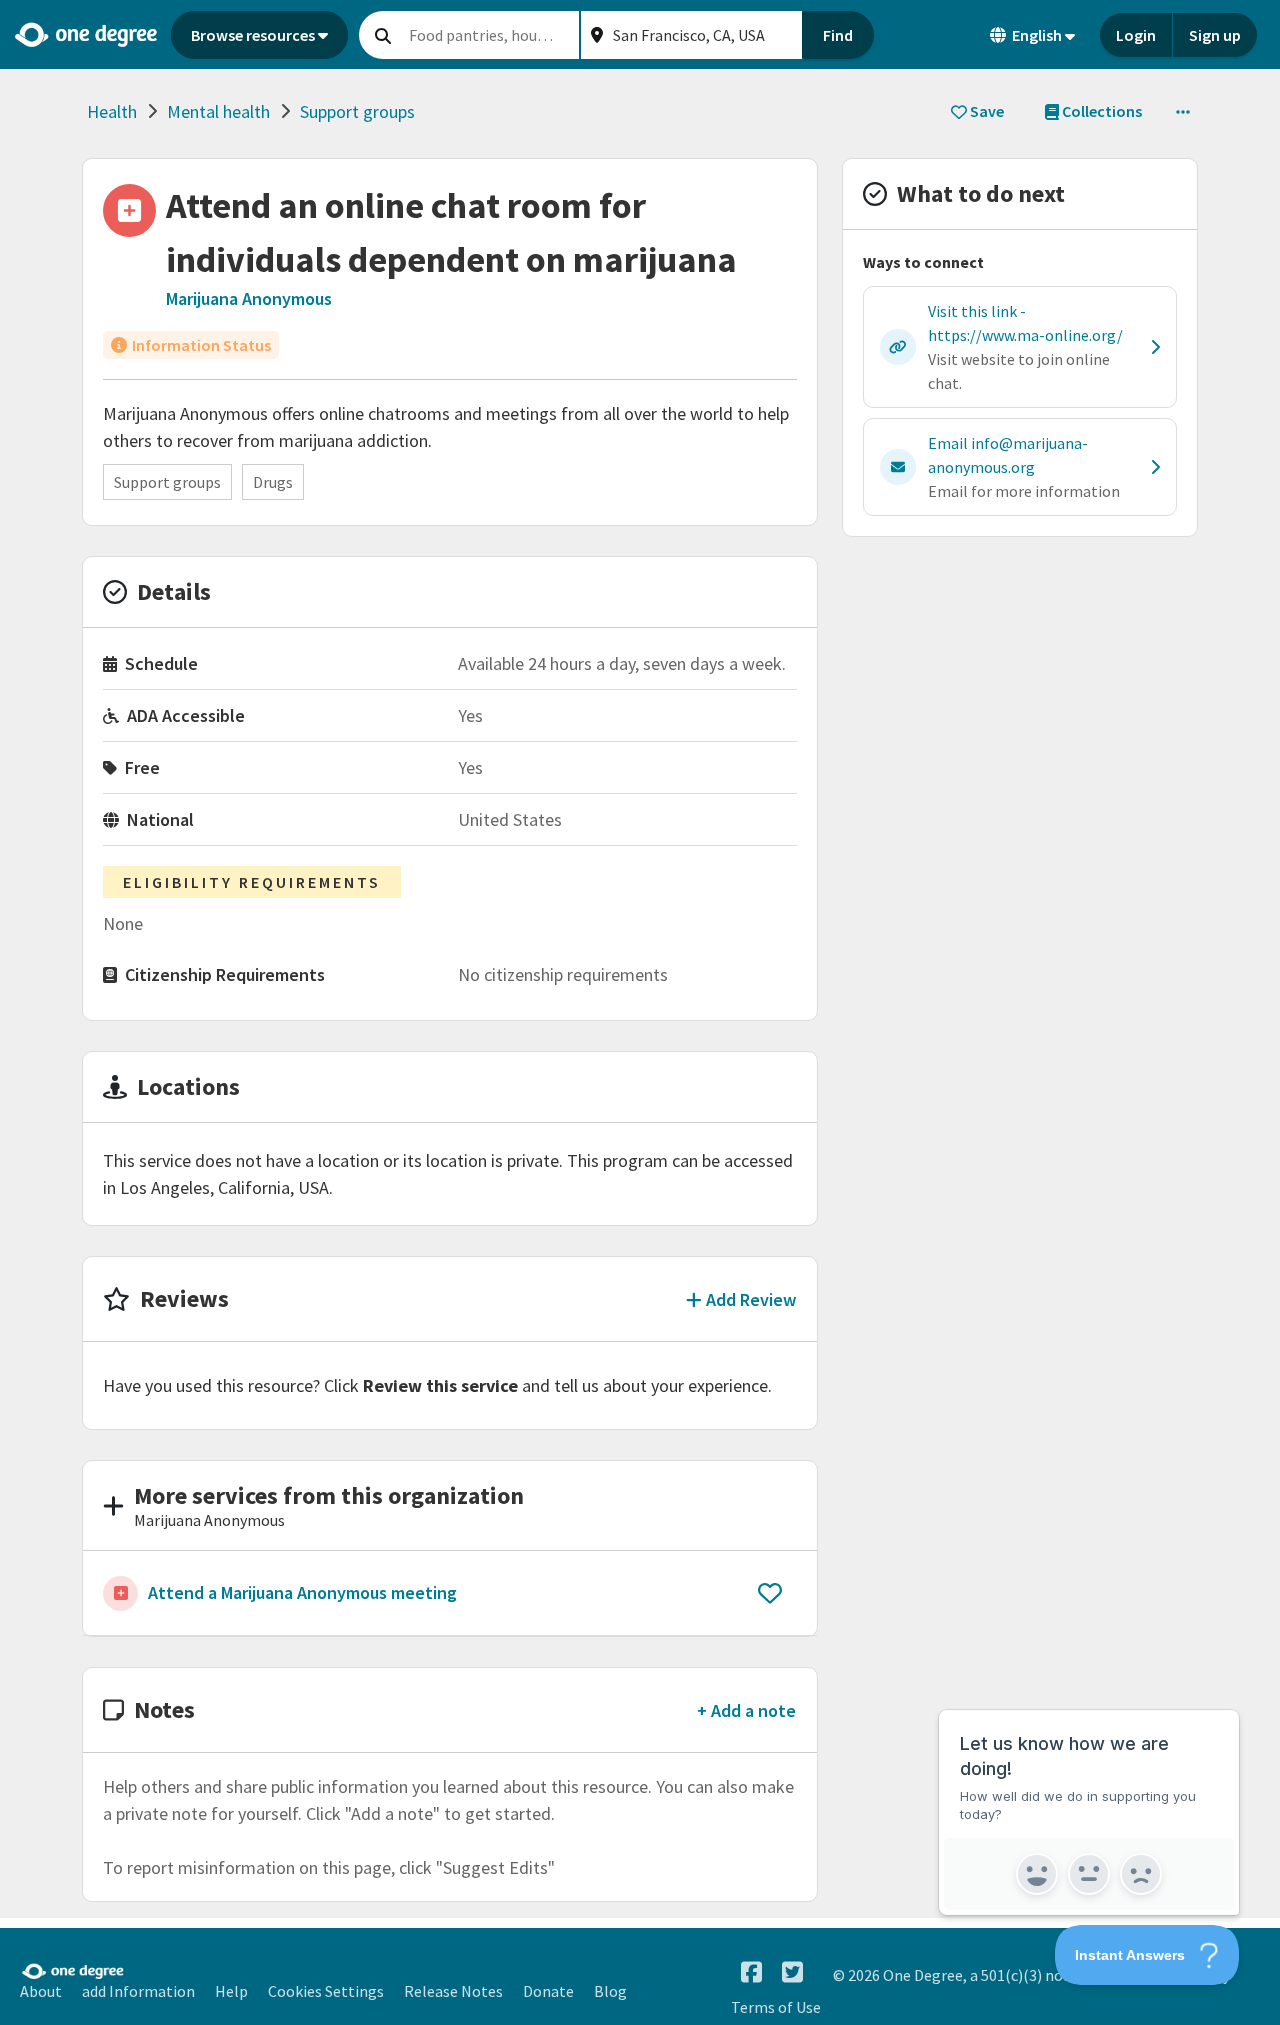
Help (231, 1991)
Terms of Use (776, 2007)
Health (112, 111)
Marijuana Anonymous (249, 298)
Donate (548, 1991)
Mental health (218, 111)
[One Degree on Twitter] (792, 1972)
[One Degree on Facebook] (751, 1972)
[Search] (383, 35)
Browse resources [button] (253, 35)
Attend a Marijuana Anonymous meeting (302, 1592)
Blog (610, 1991)
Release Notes (453, 1991)
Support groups (357, 111)
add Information (138, 1991)
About (41, 1991)
